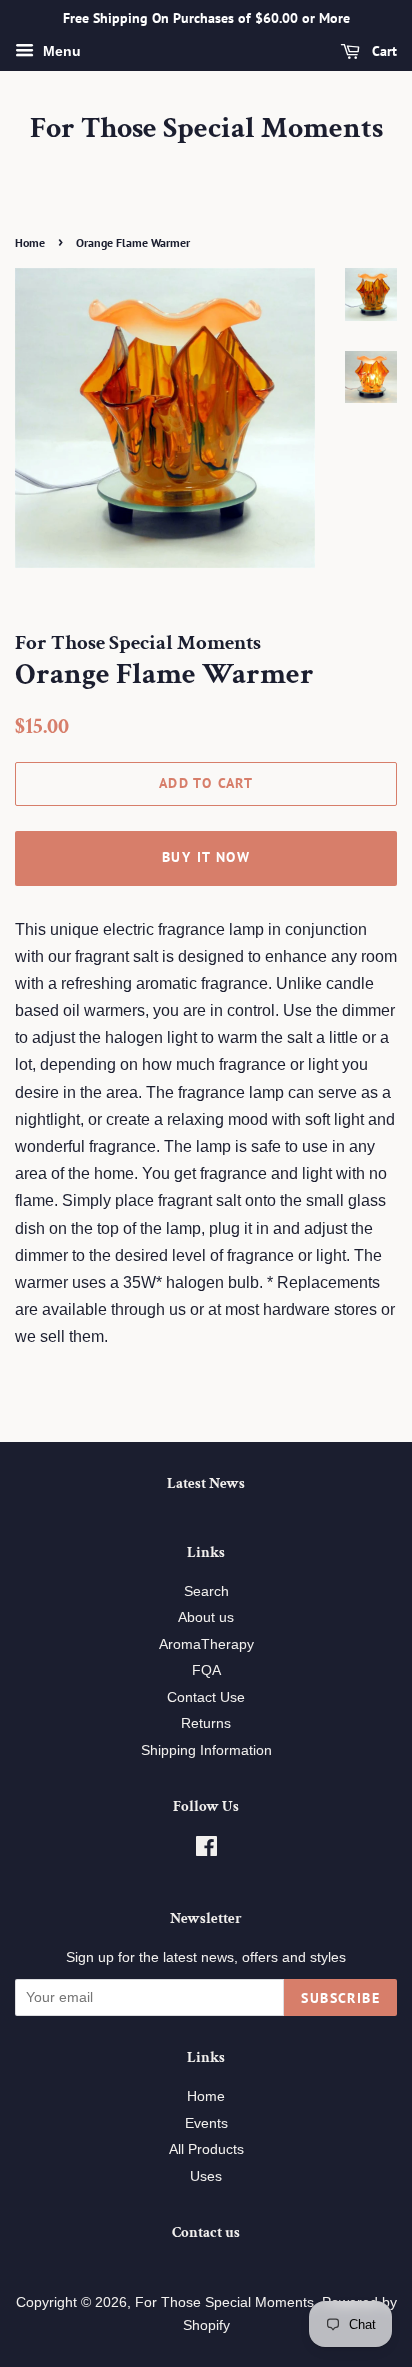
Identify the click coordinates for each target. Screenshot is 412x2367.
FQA (206, 1670)
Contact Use (206, 1697)
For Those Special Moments (206, 129)
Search (206, 1591)
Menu (60, 51)
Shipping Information (206, 1750)
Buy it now (206, 857)
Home (30, 242)
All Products (206, 2149)
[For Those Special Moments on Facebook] (206, 1850)
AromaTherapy (206, 1644)
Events (206, 2123)
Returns (206, 1723)
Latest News (206, 1483)
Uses (206, 2176)
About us (206, 1617)
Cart (382, 51)
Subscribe (340, 1998)
